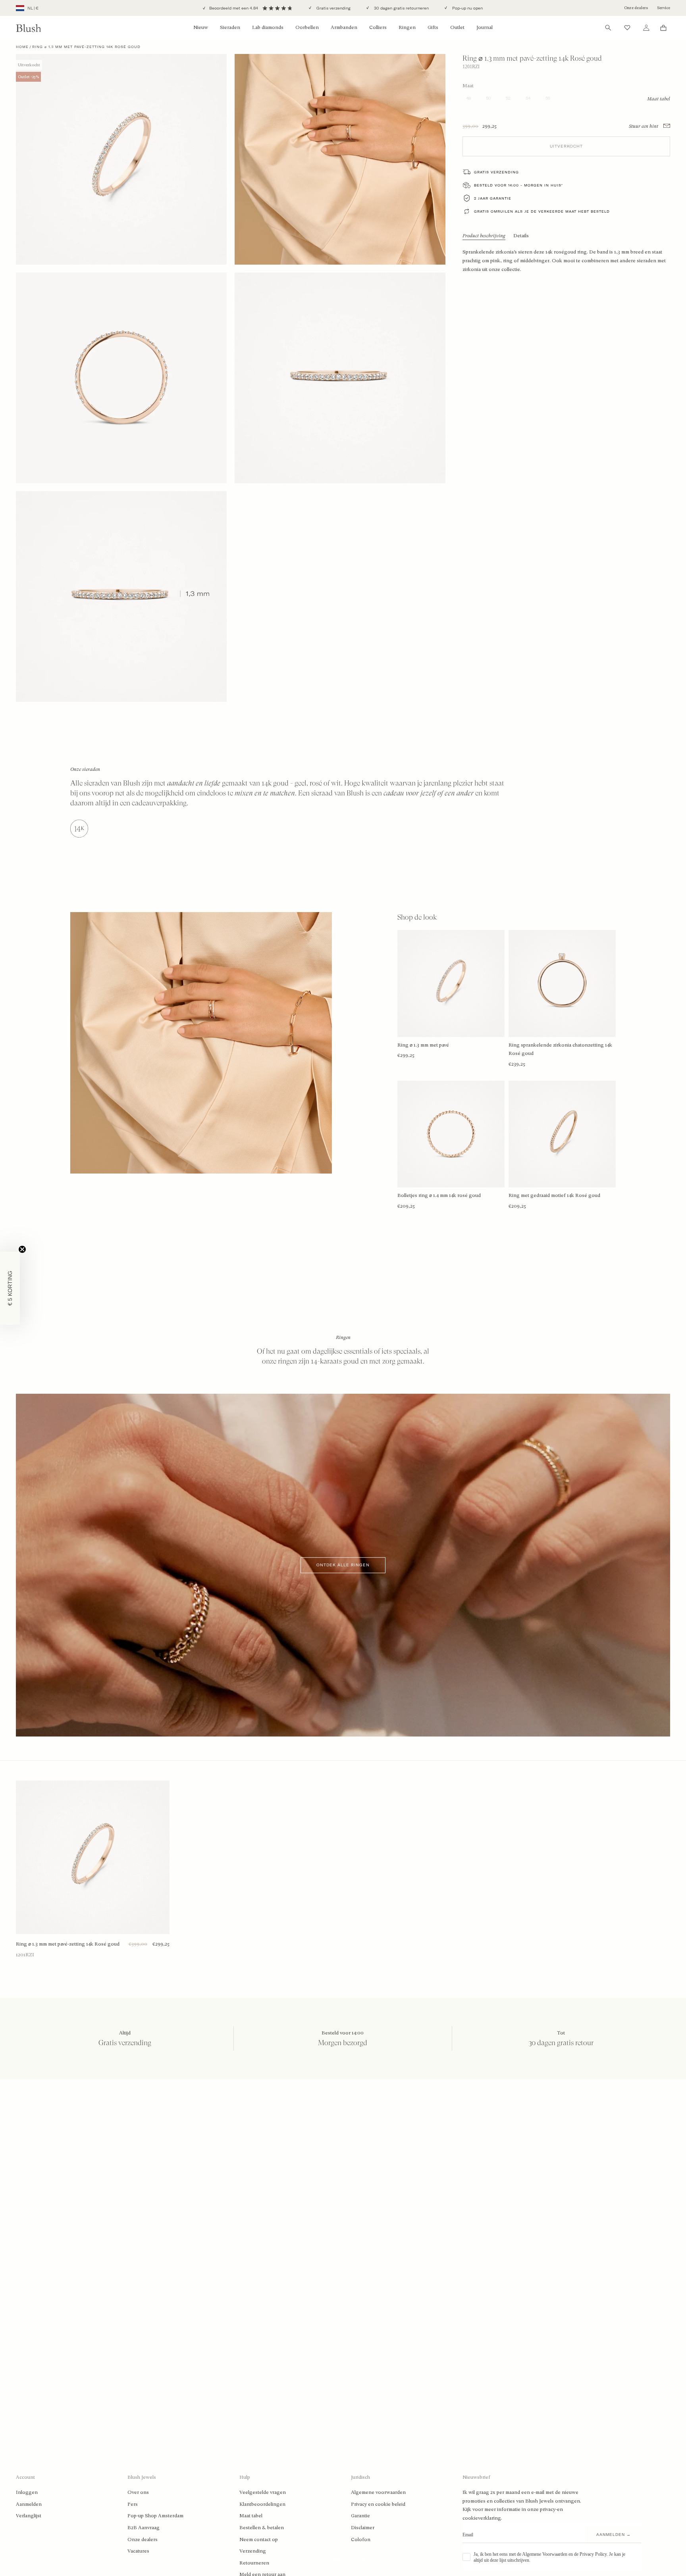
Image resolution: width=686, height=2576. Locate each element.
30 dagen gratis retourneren (401, 8)
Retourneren (254, 2563)
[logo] (29, 28)
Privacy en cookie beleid (378, 2504)
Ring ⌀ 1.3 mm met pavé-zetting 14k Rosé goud (68, 1944)
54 (528, 98)
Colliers (378, 27)
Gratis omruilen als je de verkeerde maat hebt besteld (542, 211)
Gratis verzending (333, 8)
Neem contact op (259, 2540)
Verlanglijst (29, 2516)
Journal (485, 27)
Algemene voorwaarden (378, 2492)
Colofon (361, 2540)
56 (548, 98)
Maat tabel (251, 2516)
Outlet (457, 27)
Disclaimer (363, 2528)
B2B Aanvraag (144, 2528)
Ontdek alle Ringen (343, 1565)
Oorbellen (307, 27)
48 (468, 98)
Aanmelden (29, 2504)
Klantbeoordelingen (262, 2504)
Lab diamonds (268, 27)
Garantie (360, 2516)
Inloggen (27, 2492)
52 (508, 98)
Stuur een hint (644, 126)
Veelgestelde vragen (263, 2492)
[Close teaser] (22, 1249)
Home (22, 47)
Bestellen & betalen (262, 2528)
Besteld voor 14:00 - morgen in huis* (518, 185)
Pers (133, 2504)
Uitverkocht (566, 146)
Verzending (253, 2551)
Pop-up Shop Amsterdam (155, 2516)
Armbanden (344, 27)
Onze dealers (636, 8)
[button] (10, 1288)
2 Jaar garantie (493, 198)
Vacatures (138, 2551)
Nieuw (201, 27)
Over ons (138, 2492)
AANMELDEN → (614, 2535)
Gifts (433, 27)
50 (488, 98)
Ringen (407, 27)
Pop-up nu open (467, 8)
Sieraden (230, 27)
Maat (468, 85)
